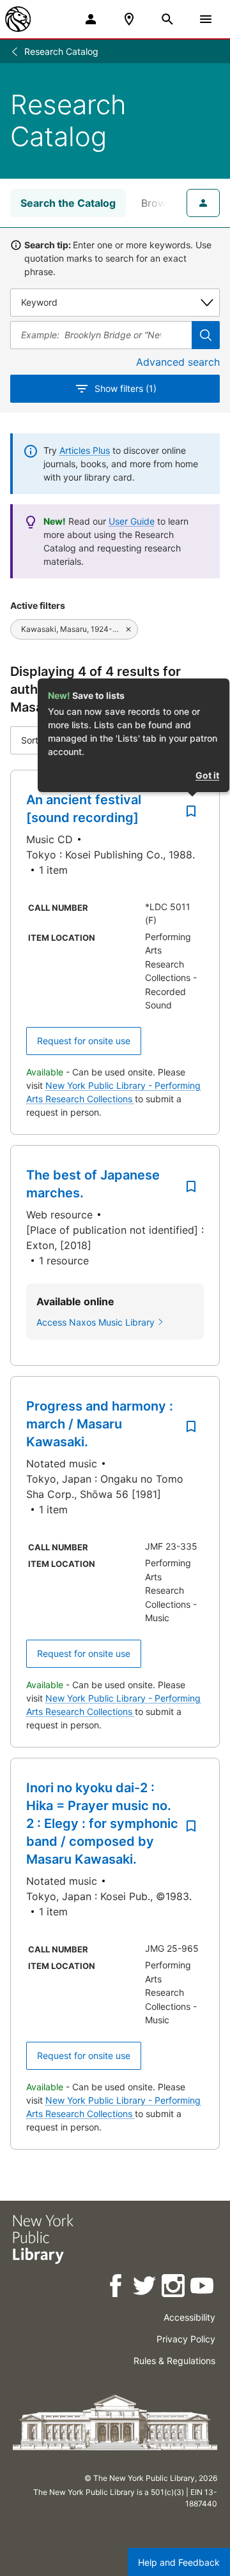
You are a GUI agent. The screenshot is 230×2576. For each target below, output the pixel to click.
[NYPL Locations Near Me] (129, 19)
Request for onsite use (84, 1041)
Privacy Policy (186, 2339)
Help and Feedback (179, 2562)
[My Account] (91, 19)
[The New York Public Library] (18, 19)
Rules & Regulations (174, 2361)
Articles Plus (85, 450)
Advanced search (178, 362)
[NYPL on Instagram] (174, 2288)
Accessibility (189, 2317)
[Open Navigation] (206, 19)
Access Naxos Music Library (96, 1322)
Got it (207, 775)
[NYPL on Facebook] (117, 2288)
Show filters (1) (126, 388)
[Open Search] (167, 19)
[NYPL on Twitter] (145, 2288)
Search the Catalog (68, 203)
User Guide (132, 521)
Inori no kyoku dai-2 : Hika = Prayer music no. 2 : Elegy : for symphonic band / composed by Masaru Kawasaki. (102, 1823)
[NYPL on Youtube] (203, 2288)
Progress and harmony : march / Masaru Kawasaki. (100, 1424)
